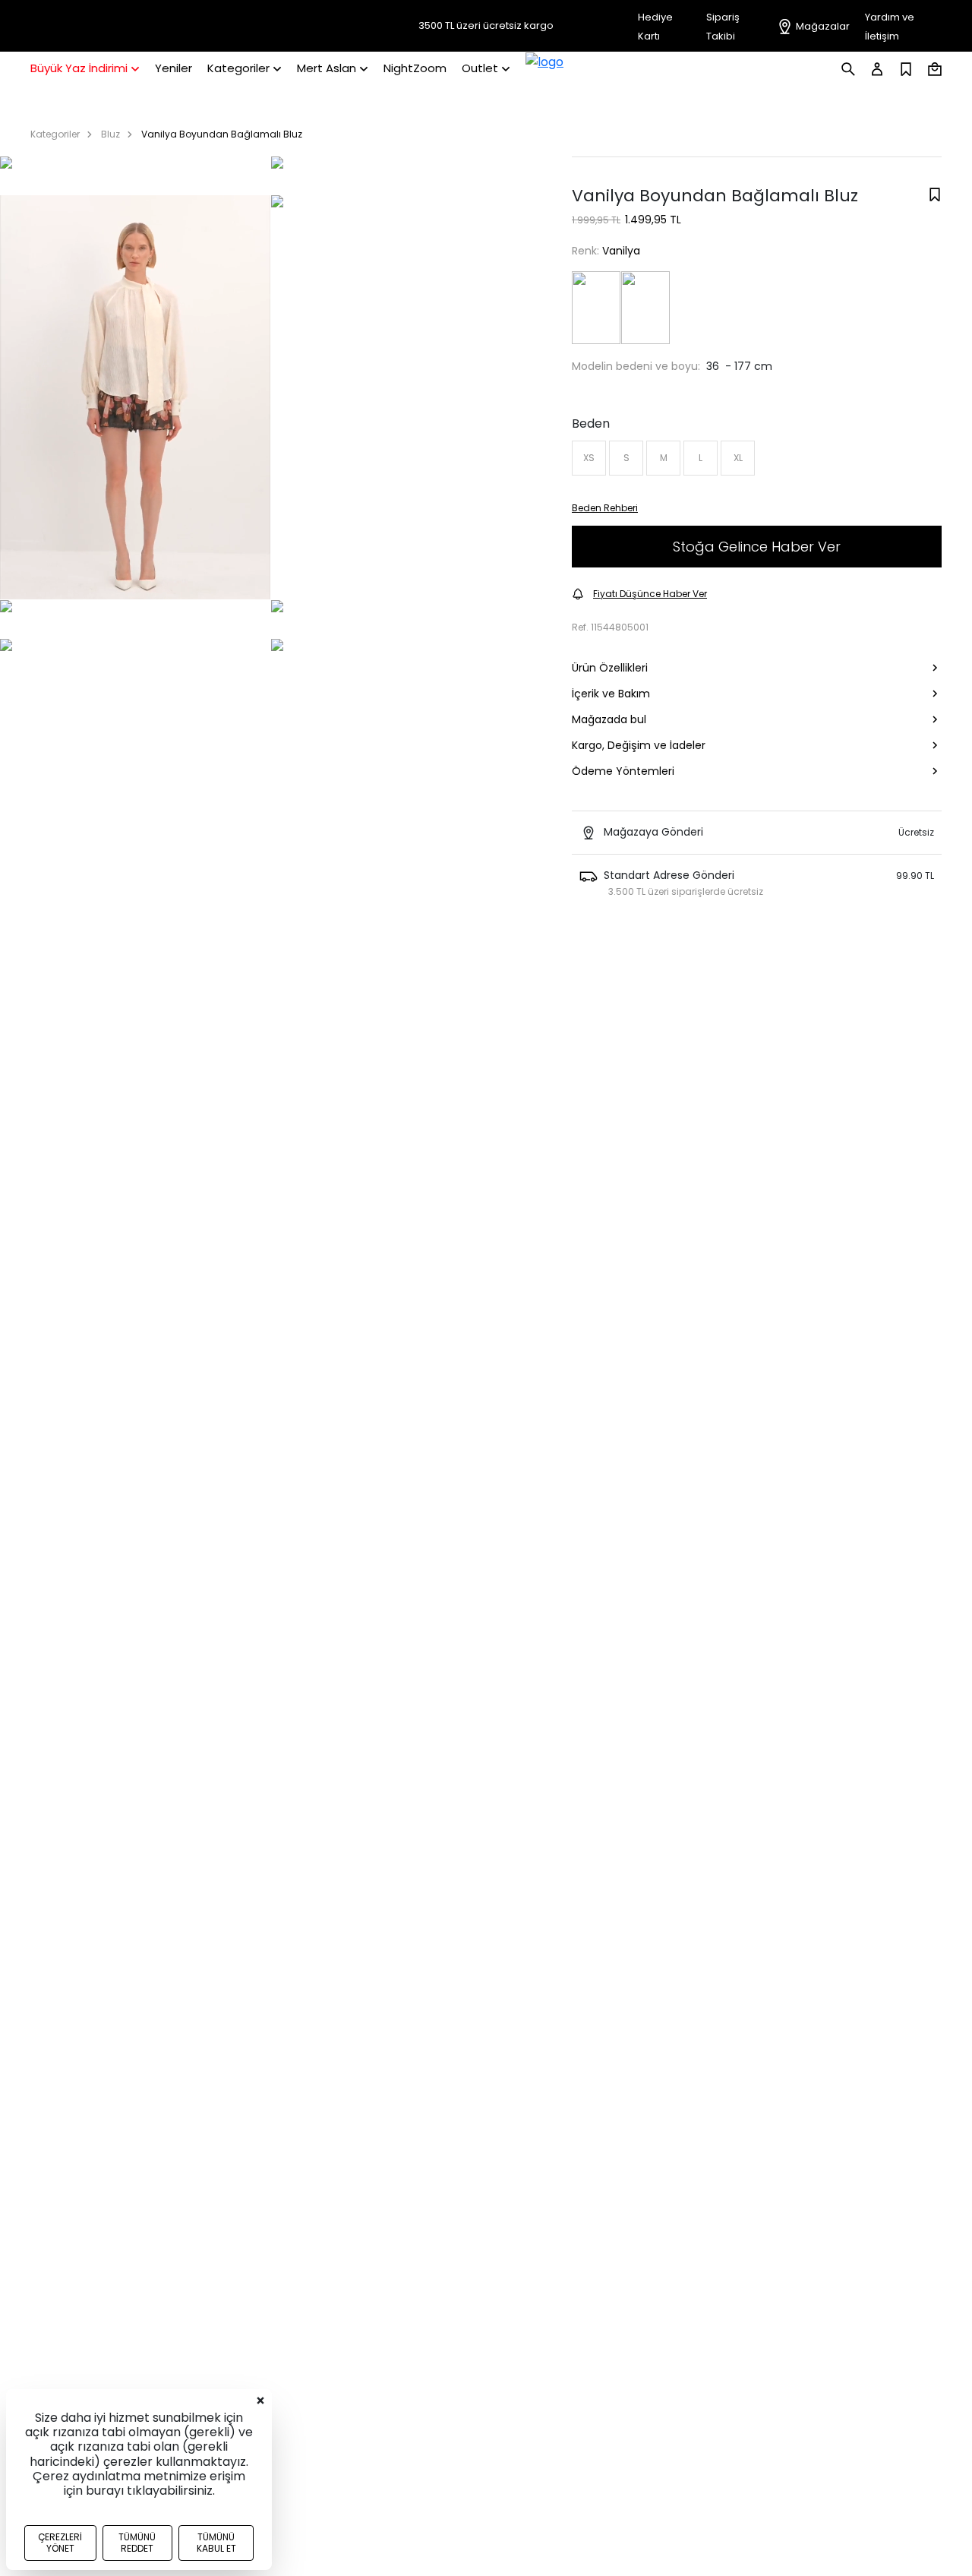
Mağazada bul (609, 719)
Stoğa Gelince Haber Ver (757, 547)
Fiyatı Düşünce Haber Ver (650, 594)
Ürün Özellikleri (610, 668)
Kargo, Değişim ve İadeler (639, 745)
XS (589, 458)
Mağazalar (823, 26)
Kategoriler (55, 134)
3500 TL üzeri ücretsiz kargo (486, 26)
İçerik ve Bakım (611, 694)
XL (738, 458)
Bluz (110, 134)
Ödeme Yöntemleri (623, 771)
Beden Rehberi (605, 508)
